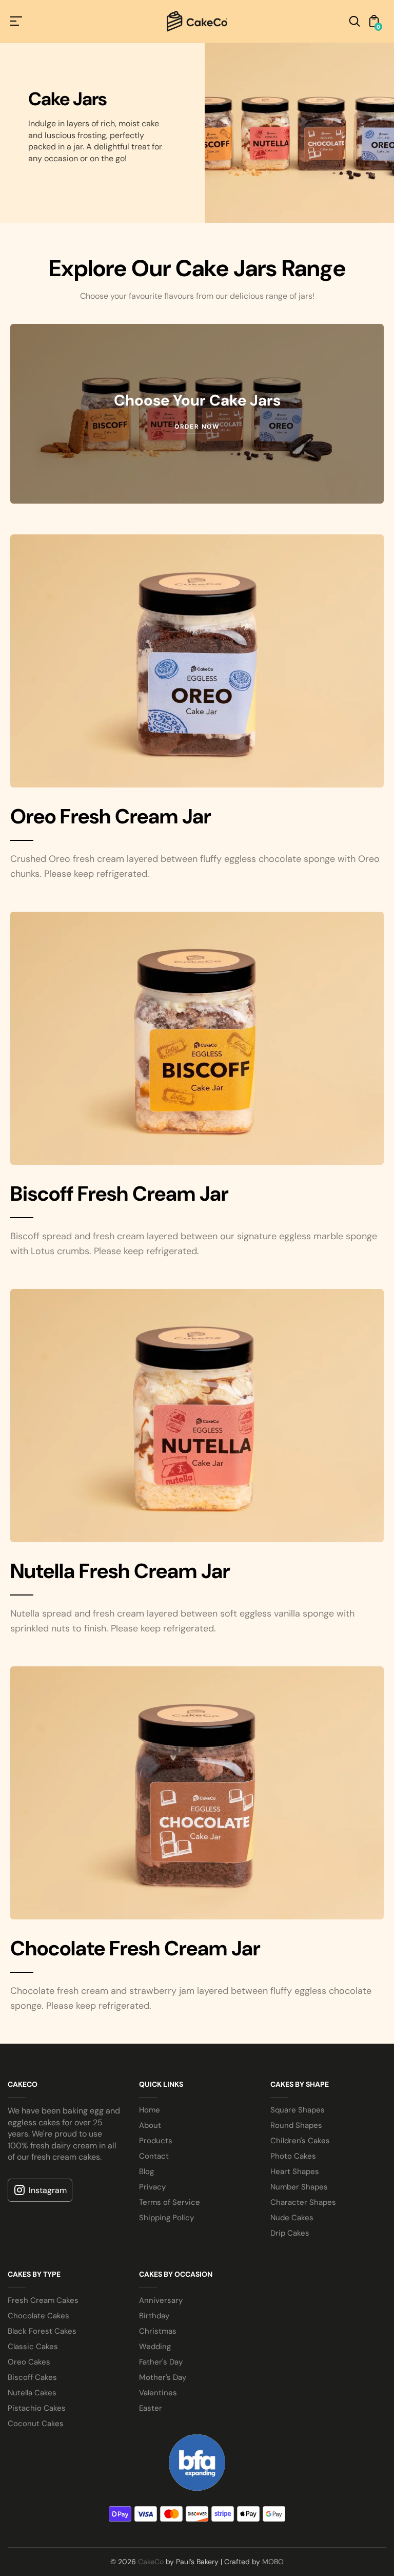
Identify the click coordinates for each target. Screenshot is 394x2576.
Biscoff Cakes (32, 2377)
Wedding (155, 2347)
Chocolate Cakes (38, 2316)
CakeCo (151, 2562)
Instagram (48, 2190)
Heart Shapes (295, 2171)
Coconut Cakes (36, 2424)
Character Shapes (303, 2202)
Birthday (154, 2316)
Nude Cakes (292, 2218)
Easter (151, 2408)
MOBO (273, 2562)
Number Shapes (299, 2187)
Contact (154, 2156)
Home (150, 2110)
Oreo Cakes (29, 2362)
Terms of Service (170, 2202)
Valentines (158, 2393)
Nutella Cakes (32, 2393)
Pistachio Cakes (37, 2408)
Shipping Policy (166, 2218)
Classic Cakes (33, 2347)
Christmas (158, 2331)
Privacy (152, 2187)
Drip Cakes (290, 2233)
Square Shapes (298, 2110)
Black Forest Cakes (42, 2331)
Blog (146, 2171)
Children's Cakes (300, 2141)
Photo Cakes (293, 2156)
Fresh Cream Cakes (43, 2300)
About (150, 2125)
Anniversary (161, 2300)
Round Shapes (296, 2125)
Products (156, 2141)
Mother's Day (163, 2377)
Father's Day (161, 2362)
